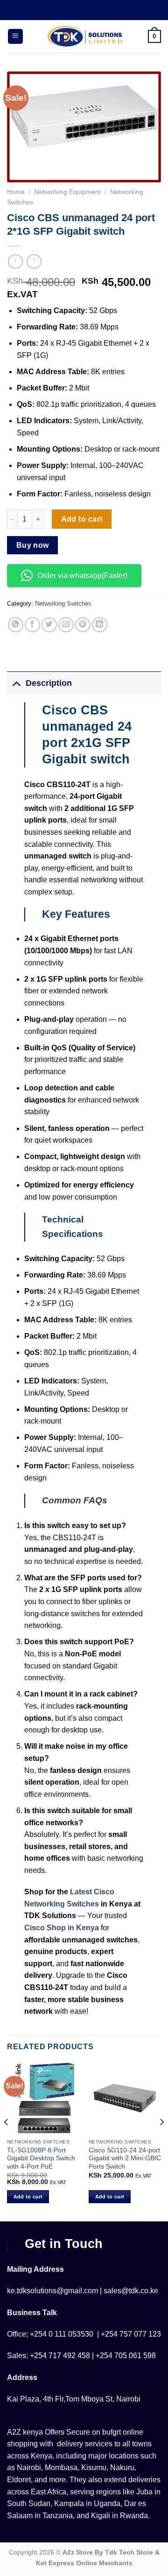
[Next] (161, 2141)
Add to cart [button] (28, 2197)
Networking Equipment (67, 192)
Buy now (33, 545)
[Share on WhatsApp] (16, 625)
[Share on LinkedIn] (100, 625)
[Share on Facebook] (32, 625)
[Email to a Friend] (66, 625)
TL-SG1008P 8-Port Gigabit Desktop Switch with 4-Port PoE (41, 2158)
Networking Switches (63, 604)
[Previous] (7, 2141)
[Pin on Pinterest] (83, 625)
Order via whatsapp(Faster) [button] (82, 576)
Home (16, 192)
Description (49, 683)
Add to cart (82, 519)
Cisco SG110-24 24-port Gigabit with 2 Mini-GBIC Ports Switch (125, 2158)
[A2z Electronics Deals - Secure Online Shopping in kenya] (86, 36)
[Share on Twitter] (49, 625)
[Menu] (15, 37)
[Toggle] (16, 683)
